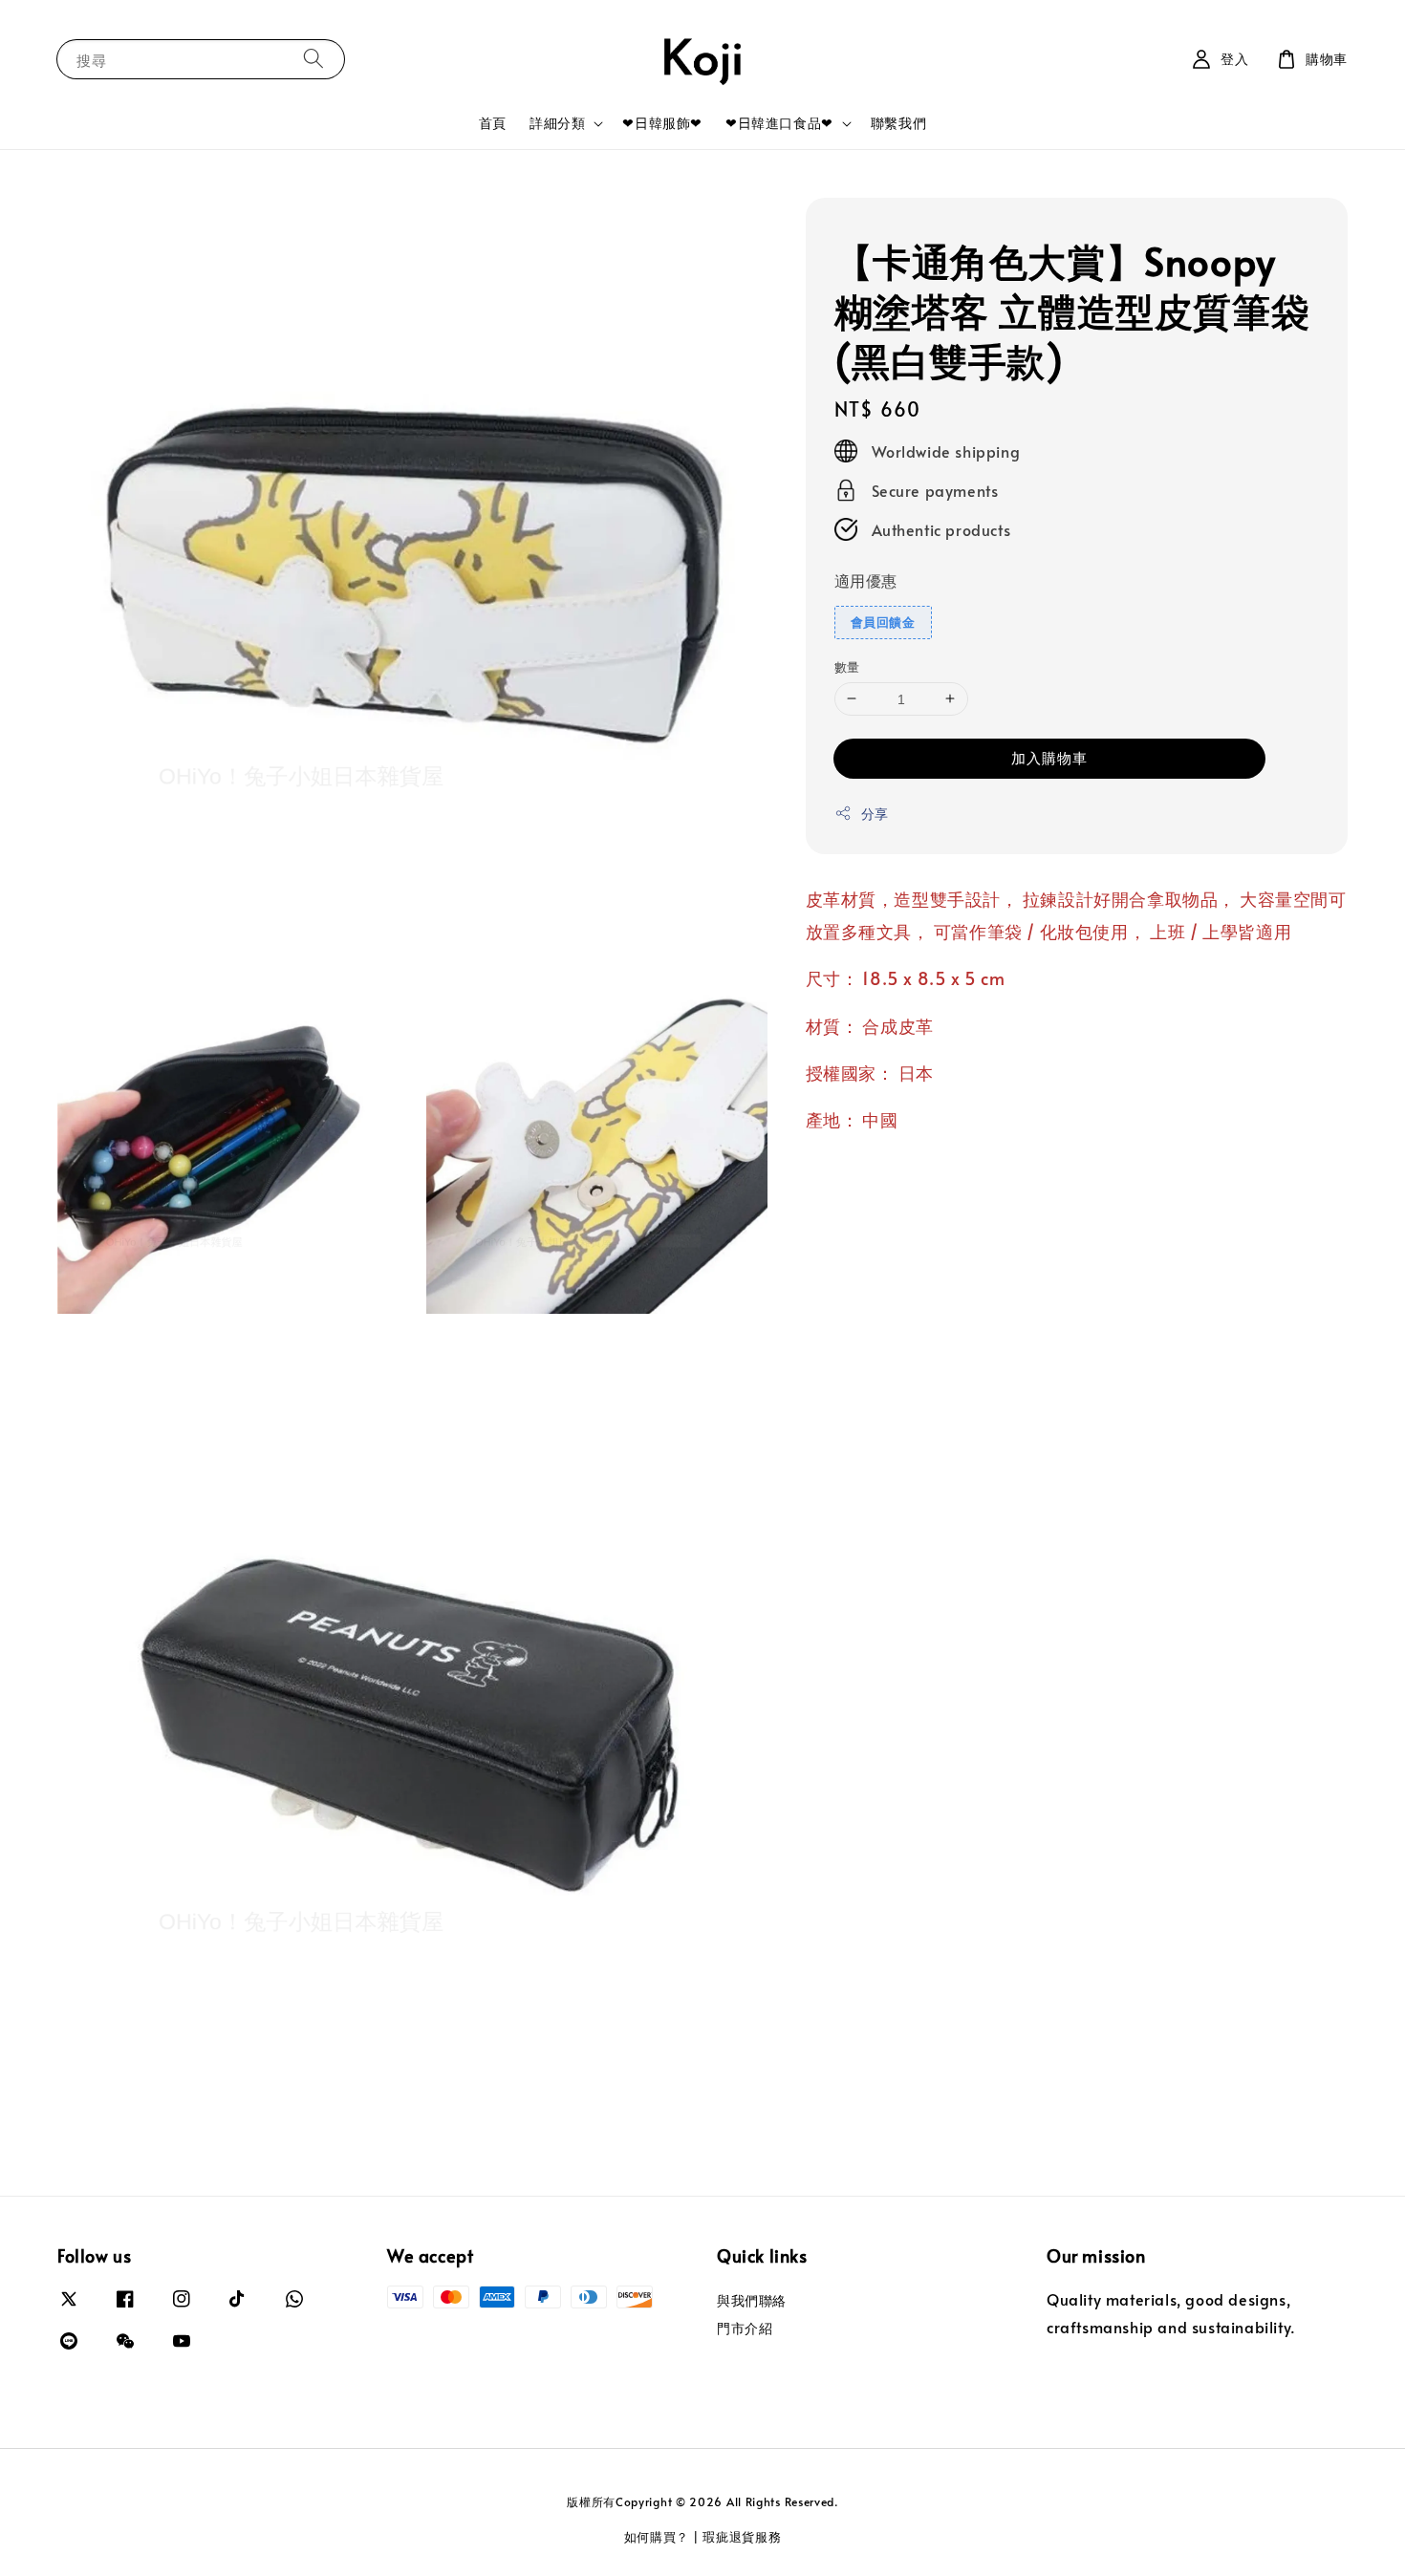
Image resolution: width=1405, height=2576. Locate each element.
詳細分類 (557, 123)
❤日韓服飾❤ (662, 123)
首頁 (493, 123)
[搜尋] (313, 59)
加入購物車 (1049, 757)
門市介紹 (745, 2328)
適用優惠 (866, 580)
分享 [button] (875, 814)
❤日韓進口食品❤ (779, 123)
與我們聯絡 (752, 2301)
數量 (847, 666)
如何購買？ (657, 2537)
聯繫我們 (898, 123)
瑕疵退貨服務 (742, 2537)
